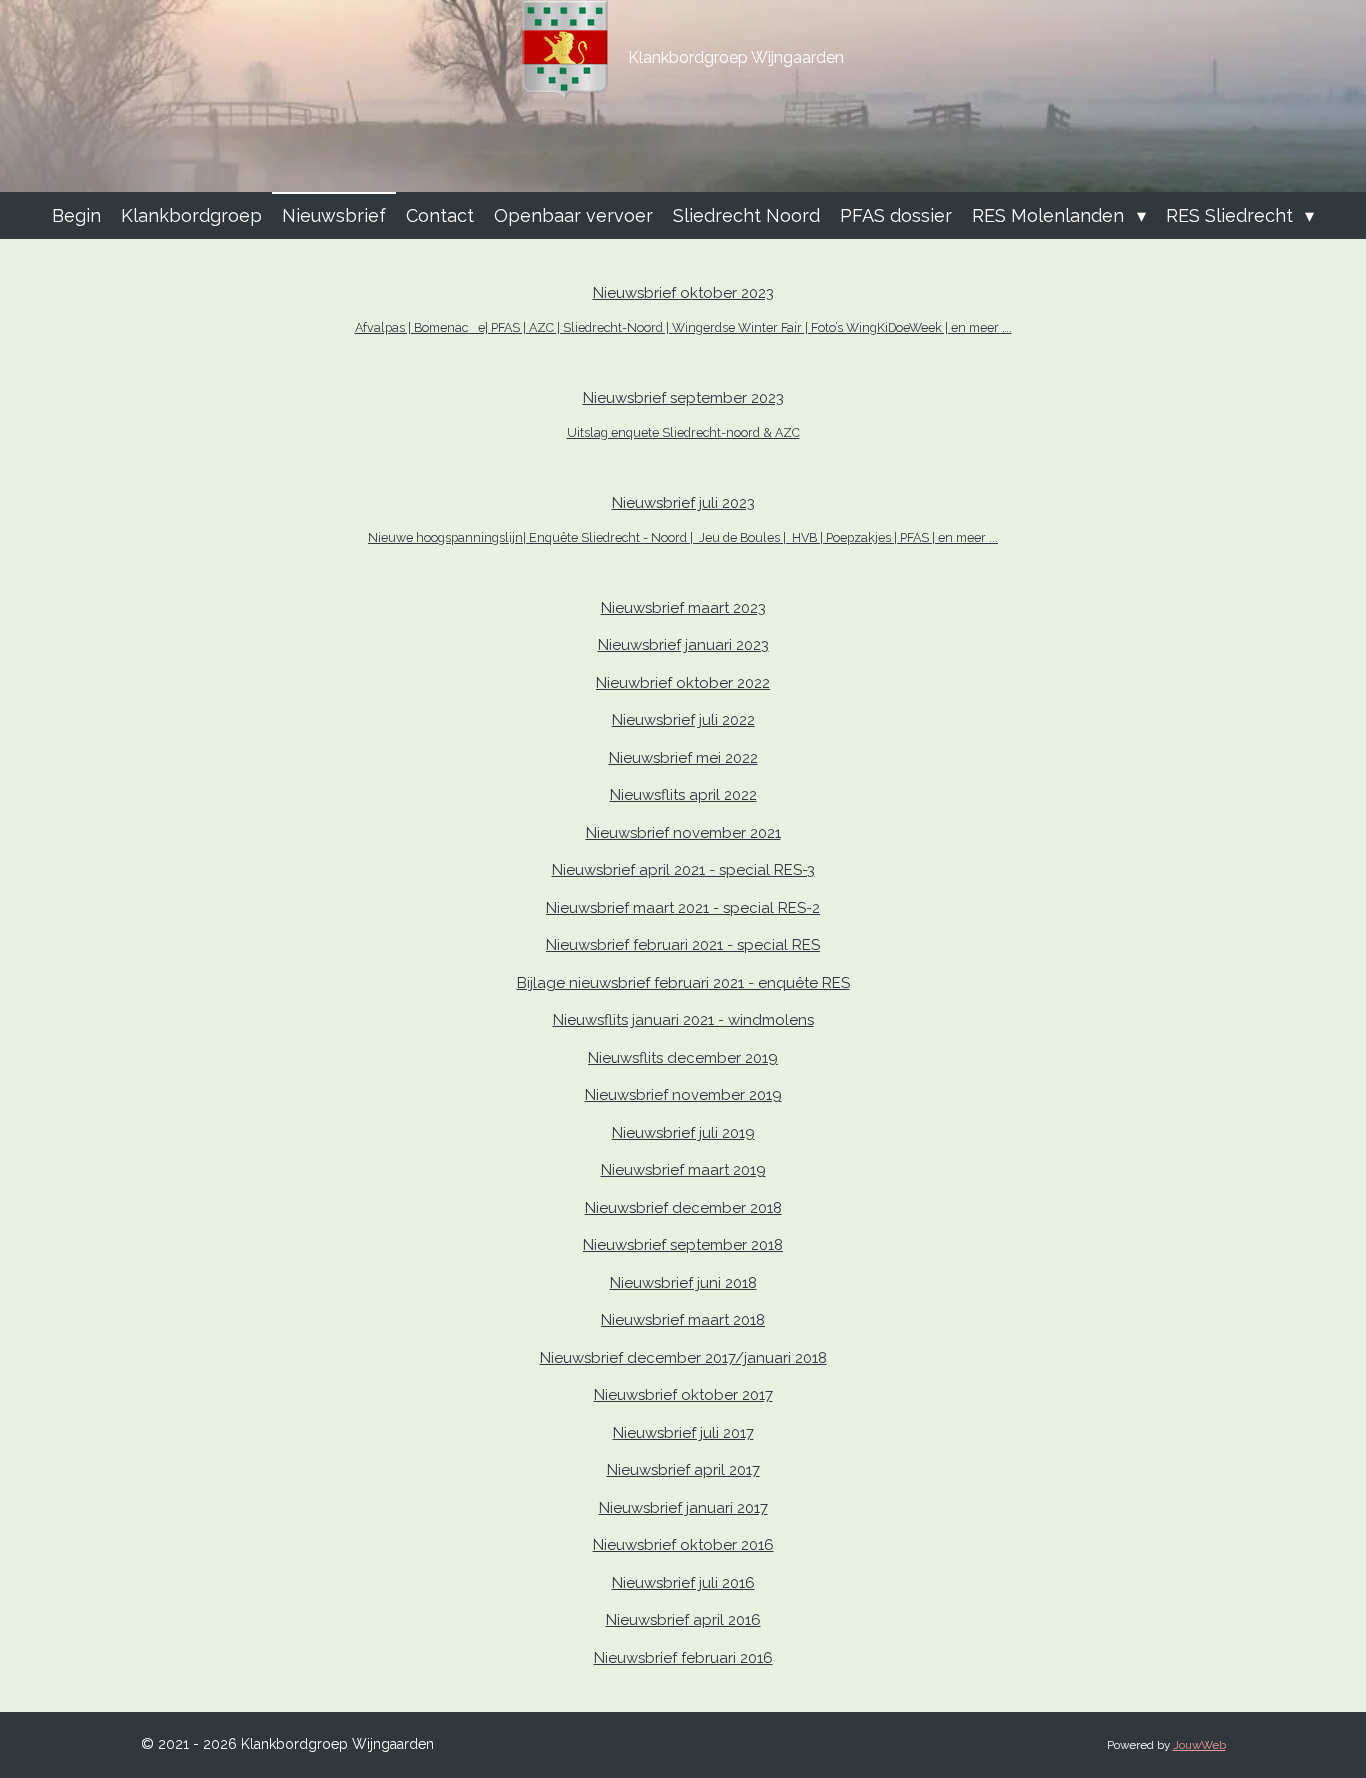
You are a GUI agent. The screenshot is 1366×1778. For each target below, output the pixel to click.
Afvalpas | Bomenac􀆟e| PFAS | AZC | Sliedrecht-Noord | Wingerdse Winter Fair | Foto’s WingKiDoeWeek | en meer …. (683, 327)
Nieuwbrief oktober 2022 (683, 683)
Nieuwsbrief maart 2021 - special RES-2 (683, 908)
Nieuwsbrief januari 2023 (683, 645)
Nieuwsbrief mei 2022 (683, 758)
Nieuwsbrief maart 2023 (683, 608)
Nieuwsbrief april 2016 (683, 1620)
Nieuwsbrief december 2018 (683, 1208)
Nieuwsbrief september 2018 (683, 1245)
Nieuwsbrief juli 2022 (683, 720)
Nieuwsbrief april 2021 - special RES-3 (683, 870)
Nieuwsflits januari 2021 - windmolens (683, 1020)
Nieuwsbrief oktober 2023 (683, 293)
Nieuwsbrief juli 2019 (683, 1133)
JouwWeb (1199, 1745)
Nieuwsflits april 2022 (683, 795)
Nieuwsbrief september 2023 (683, 398)
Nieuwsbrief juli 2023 (683, 503)
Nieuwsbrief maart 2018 (683, 1320)
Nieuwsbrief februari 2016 (683, 1658)
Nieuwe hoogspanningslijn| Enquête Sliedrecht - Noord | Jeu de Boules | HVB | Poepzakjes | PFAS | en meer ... (683, 537)
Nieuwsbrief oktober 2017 (683, 1395)
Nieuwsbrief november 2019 (683, 1095)
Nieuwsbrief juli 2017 (683, 1433)
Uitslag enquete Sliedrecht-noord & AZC (683, 432)
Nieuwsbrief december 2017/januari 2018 (683, 1358)
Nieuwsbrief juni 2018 (683, 1283)
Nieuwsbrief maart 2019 (683, 1170)
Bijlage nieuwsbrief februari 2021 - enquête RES (683, 983)
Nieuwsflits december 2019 (683, 1058)
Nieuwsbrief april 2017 (683, 1470)
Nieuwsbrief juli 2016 (683, 1583)
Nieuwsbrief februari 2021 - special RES (683, 945)
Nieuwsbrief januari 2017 (683, 1508)
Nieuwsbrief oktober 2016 (683, 1545)
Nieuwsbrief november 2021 (683, 833)
